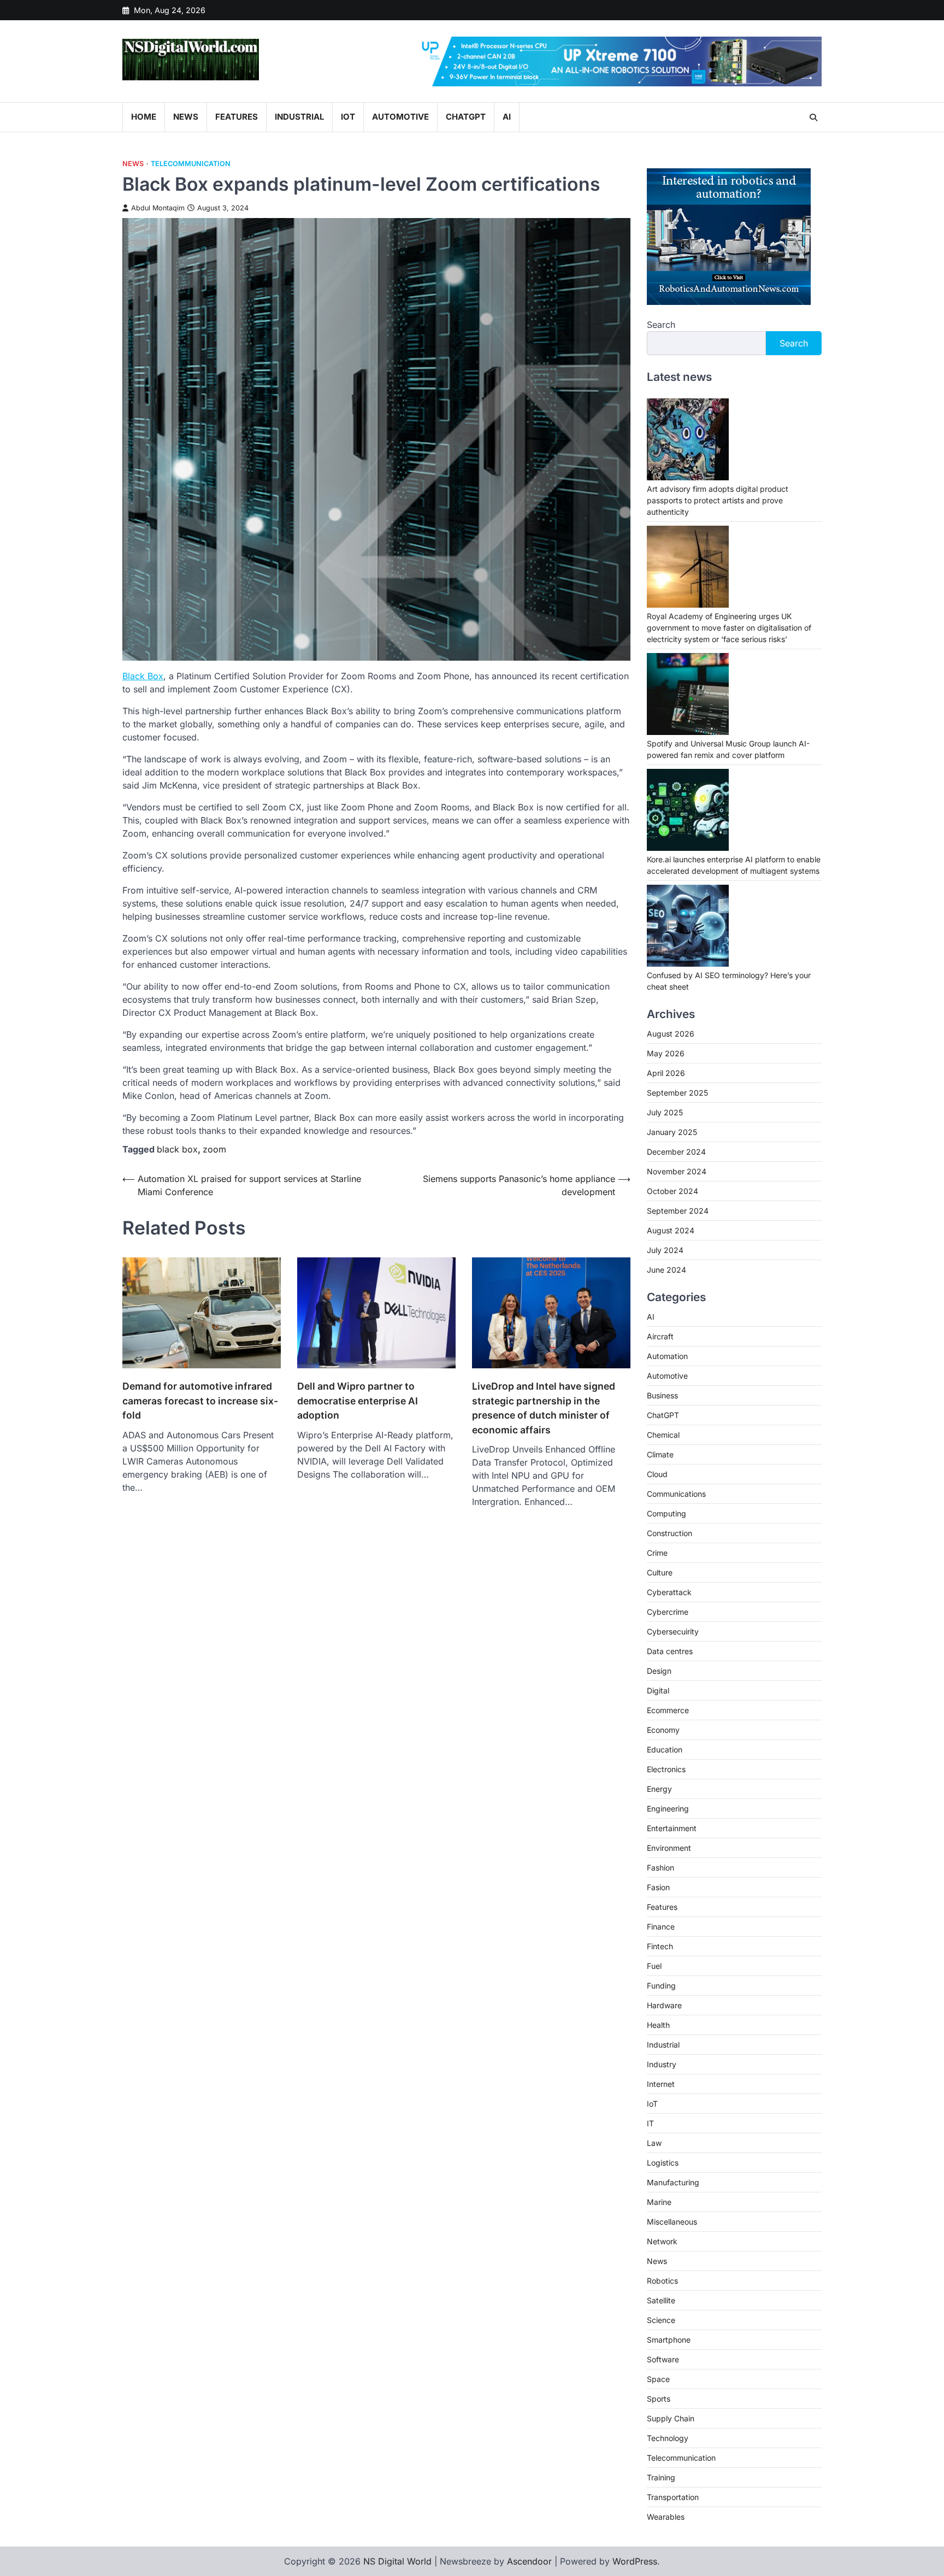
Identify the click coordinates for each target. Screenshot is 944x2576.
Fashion (660, 1868)
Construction (669, 1533)
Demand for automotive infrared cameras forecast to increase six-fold (200, 1401)
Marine (659, 2202)
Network (662, 2241)
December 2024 (676, 1152)
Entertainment (672, 1828)
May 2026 (666, 1053)
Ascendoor (529, 2561)
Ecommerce (668, 1710)
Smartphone (669, 2340)
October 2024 (672, 1191)
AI (507, 117)
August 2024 (671, 1230)
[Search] (813, 117)
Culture (660, 1572)
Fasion (658, 1887)
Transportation (673, 2497)
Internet (661, 2084)
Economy (663, 1730)
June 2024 (666, 1270)
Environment (669, 1848)
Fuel (654, 1966)
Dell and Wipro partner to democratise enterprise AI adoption (358, 1401)
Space (658, 2379)
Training (661, 2477)
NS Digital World (397, 2561)
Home (144, 117)
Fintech (660, 1946)
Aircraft (660, 1336)
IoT (348, 117)
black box (177, 1149)
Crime (657, 1553)
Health (658, 2025)
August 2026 (671, 1034)
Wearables (666, 2517)
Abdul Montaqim (158, 208)
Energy (659, 1789)
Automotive (400, 117)
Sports (659, 2399)
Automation (667, 1356)
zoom (214, 1149)
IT (650, 2123)
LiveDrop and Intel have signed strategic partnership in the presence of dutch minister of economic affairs (544, 1408)
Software (663, 2359)
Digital (658, 1690)
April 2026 (666, 1073)
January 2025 (672, 1132)
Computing (666, 1513)
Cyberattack (669, 1592)
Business (662, 1395)
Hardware (664, 2005)
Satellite (661, 2300)
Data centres (670, 1651)
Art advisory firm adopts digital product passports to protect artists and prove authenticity (718, 500)
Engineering (668, 1809)
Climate (660, 1454)
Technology (668, 2438)
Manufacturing (673, 2182)
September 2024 (678, 1211)
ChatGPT (466, 117)
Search (661, 325)
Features (237, 117)
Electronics (666, 1769)
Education (665, 1749)
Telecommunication (191, 164)
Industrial (299, 117)
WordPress (635, 2561)
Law (654, 2143)
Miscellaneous (672, 2222)
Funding (661, 1986)
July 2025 (665, 1112)
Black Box (143, 676)
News (186, 117)
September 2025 (677, 1093)
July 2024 (665, 1250)
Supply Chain (671, 2418)
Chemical (663, 1435)
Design (659, 1671)
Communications (676, 1494)
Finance (661, 1927)
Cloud (657, 1474)
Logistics (663, 2163)
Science (661, 2320)
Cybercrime (668, 1612)
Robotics (662, 2281)
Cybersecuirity (673, 1631)
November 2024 (677, 1171)
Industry (662, 2064)
